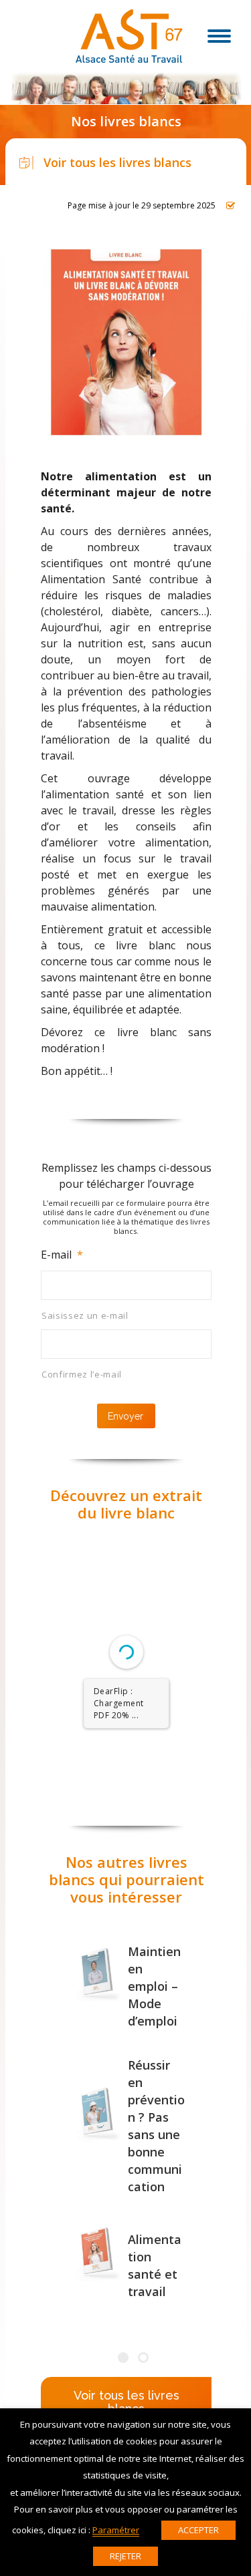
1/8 (46, 1778)
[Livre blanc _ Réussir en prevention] (98, 2113)
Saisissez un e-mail (85, 1315)
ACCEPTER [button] (198, 2530)
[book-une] (98, 1973)
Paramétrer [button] (116, 2530)
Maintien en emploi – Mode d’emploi (154, 1986)
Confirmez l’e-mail (82, 1374)
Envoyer (125, 1416)
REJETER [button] (125, 2556)
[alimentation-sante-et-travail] (98, 2252)
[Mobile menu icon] (219, 36)
